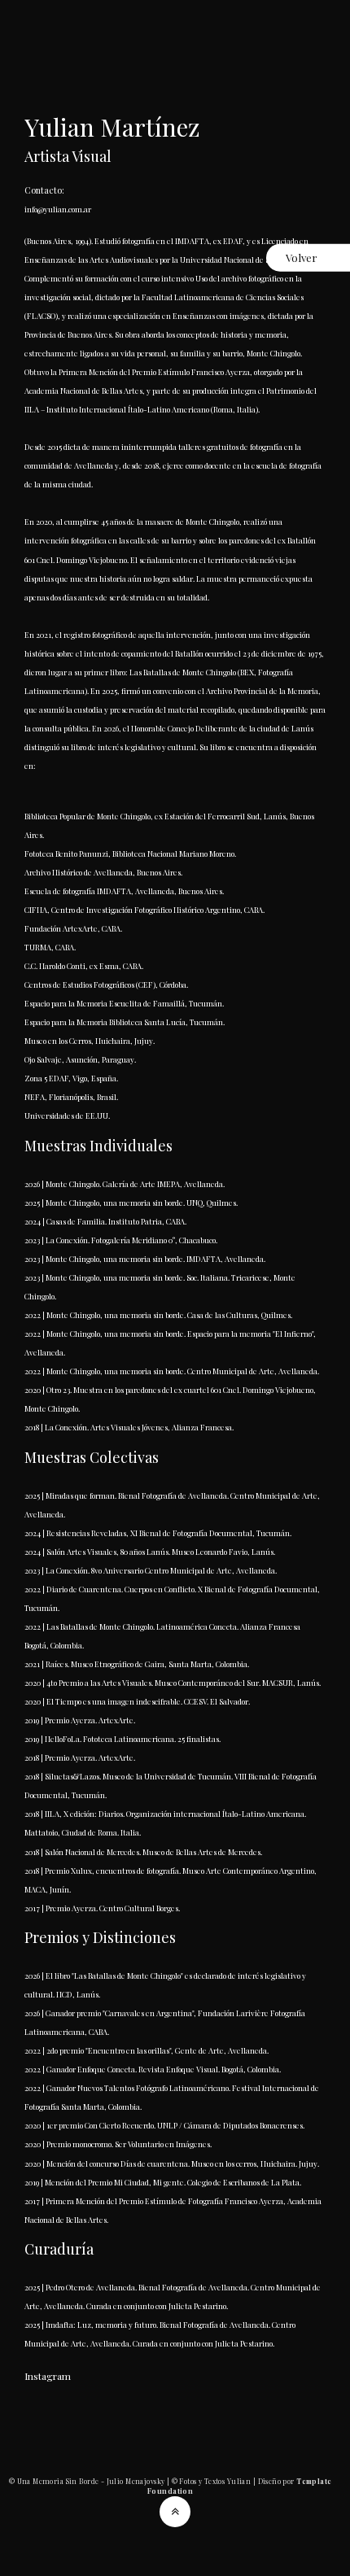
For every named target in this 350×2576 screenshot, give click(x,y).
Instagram (48, 2376)
